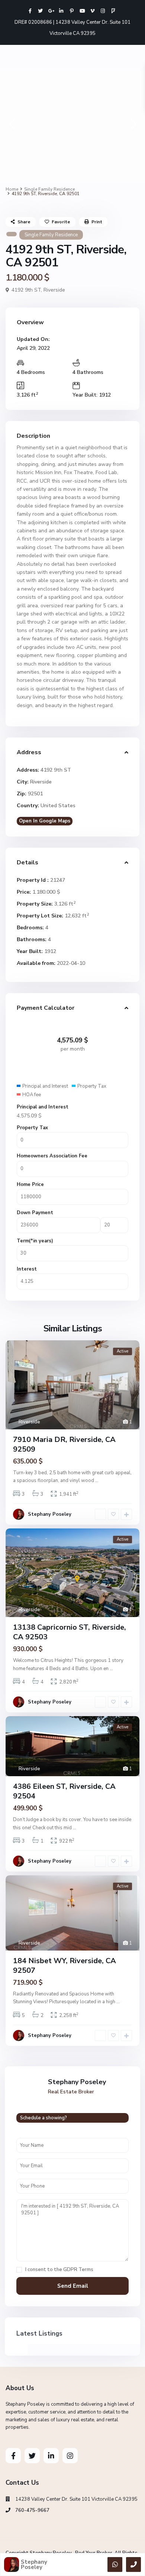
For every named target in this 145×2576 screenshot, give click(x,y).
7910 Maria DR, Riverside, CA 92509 (64, 1444)
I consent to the (59, 2270)
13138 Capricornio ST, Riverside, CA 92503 (70, 1632)
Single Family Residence (49, 189)
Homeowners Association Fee (52, 1156)
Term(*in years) (35, 1241)
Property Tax (32, 1128)
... (97, 1481)
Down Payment (35, 1213)
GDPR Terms (78, 2270)
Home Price (30, 1184)
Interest (27, 1269)
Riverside (54, 290)
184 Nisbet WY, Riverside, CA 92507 (65, 1966)
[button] (12, 126)
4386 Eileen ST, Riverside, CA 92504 (64, 1791)
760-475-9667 (32, 2510)
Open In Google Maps (45, 821)
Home (12, 189)
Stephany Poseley (50, 1514)
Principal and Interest (43, 1107)
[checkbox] (19, 2270)
